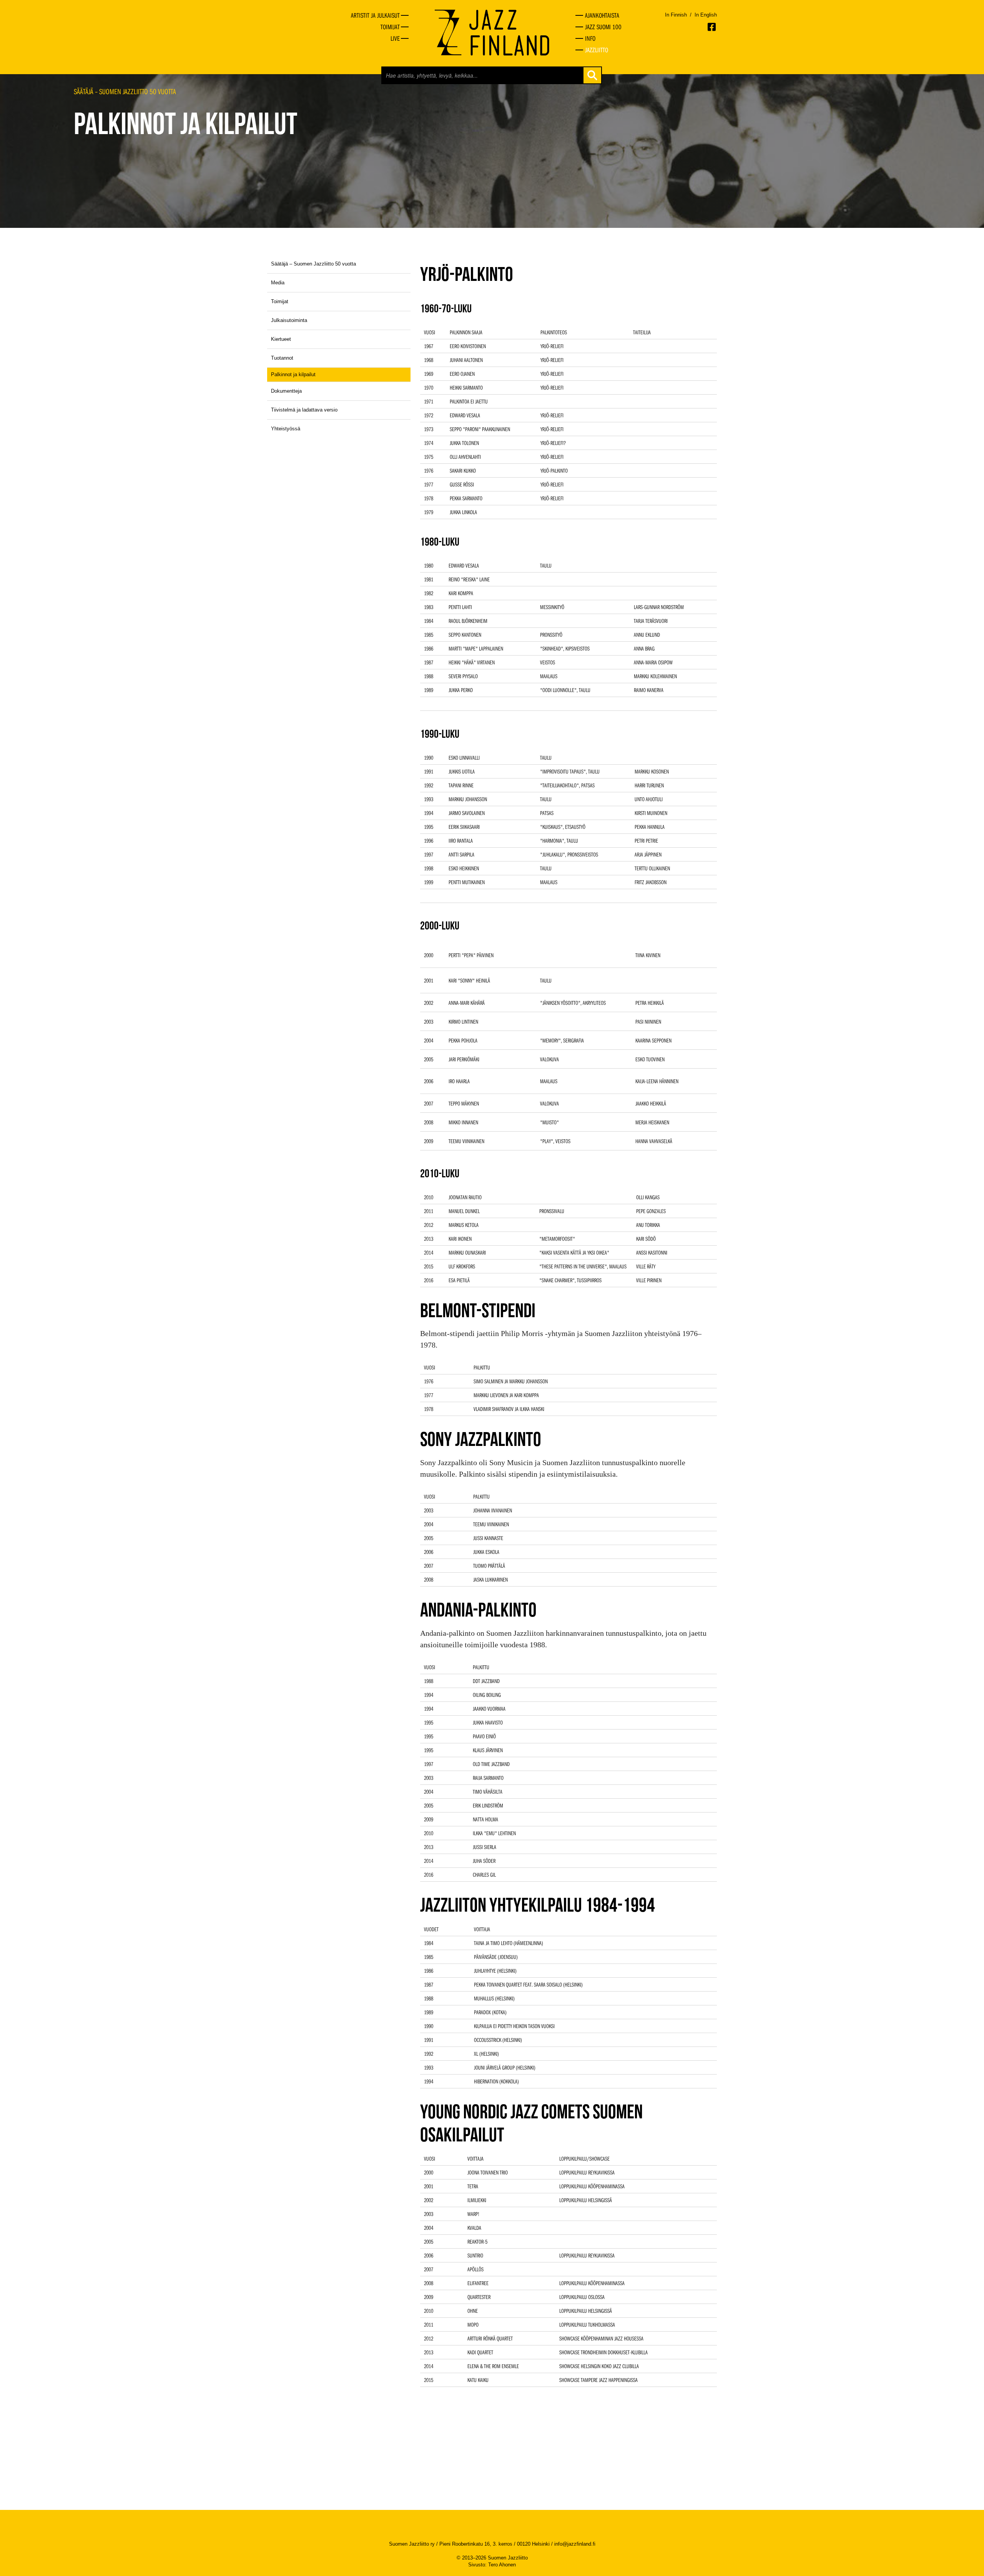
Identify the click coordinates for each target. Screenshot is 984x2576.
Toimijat (280, 301)
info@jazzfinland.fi (575, 2544)
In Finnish (676, 15)
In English (706, 15)
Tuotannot (282, 358)
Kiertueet (281, 339)
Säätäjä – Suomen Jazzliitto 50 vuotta (125, 91)
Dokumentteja (286, 391)
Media (278, 283)
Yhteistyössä (286, 429)
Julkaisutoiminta (289, 320)
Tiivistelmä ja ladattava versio (304, 410)
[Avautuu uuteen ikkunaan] (712, 27)
